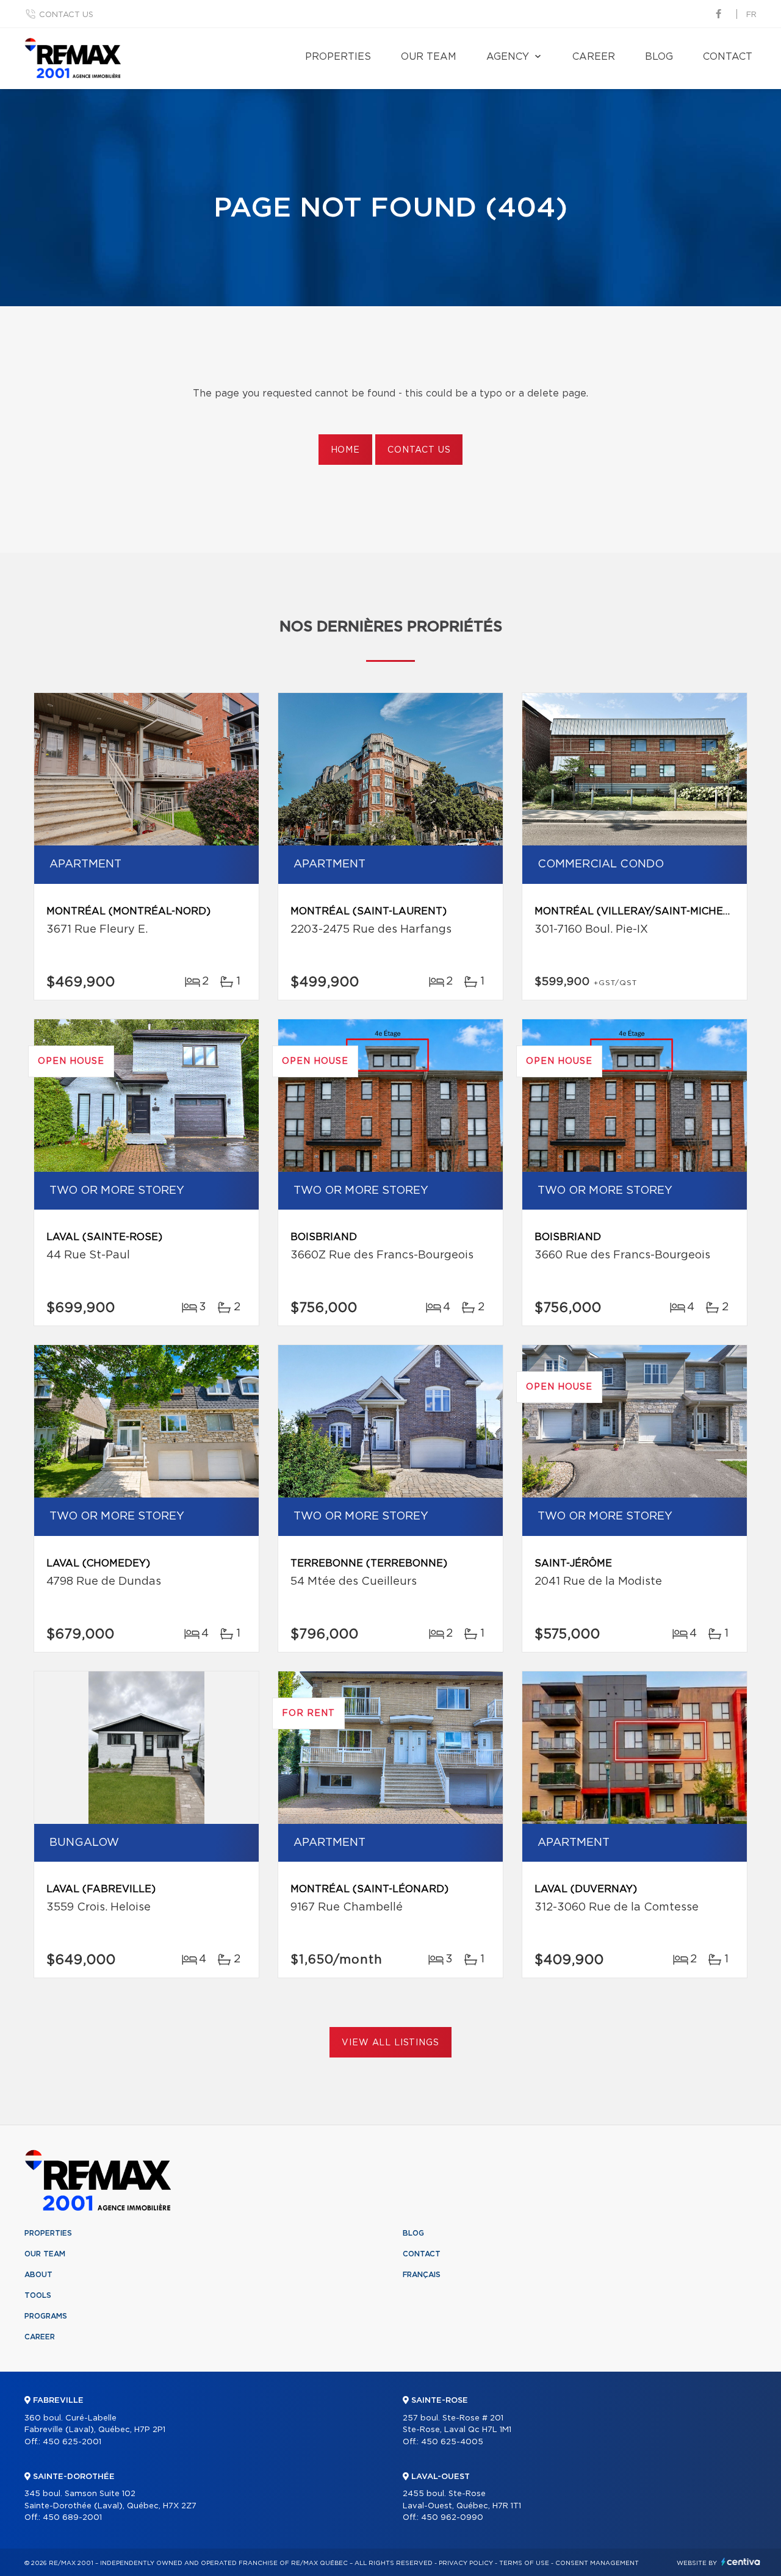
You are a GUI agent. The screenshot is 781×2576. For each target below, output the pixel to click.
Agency (508, 57)
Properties (338, 57)
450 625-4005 (452, 2442)
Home (345, 450)
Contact (728, 57)
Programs (46, 2316)
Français (422, 2275)
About (38, 2275)
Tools (38, 2295)
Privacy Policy (466, 2563)
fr (751, 15)
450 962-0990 (452, 2518)
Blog (659, 57)
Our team (429, 57)
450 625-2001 (72, 2442)
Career (594, 57)
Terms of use (524, 2563)
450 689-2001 (72, 2518)
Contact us (66, 15)
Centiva (741, 2562)
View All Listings (390, 2043)
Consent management (597, 2563)
